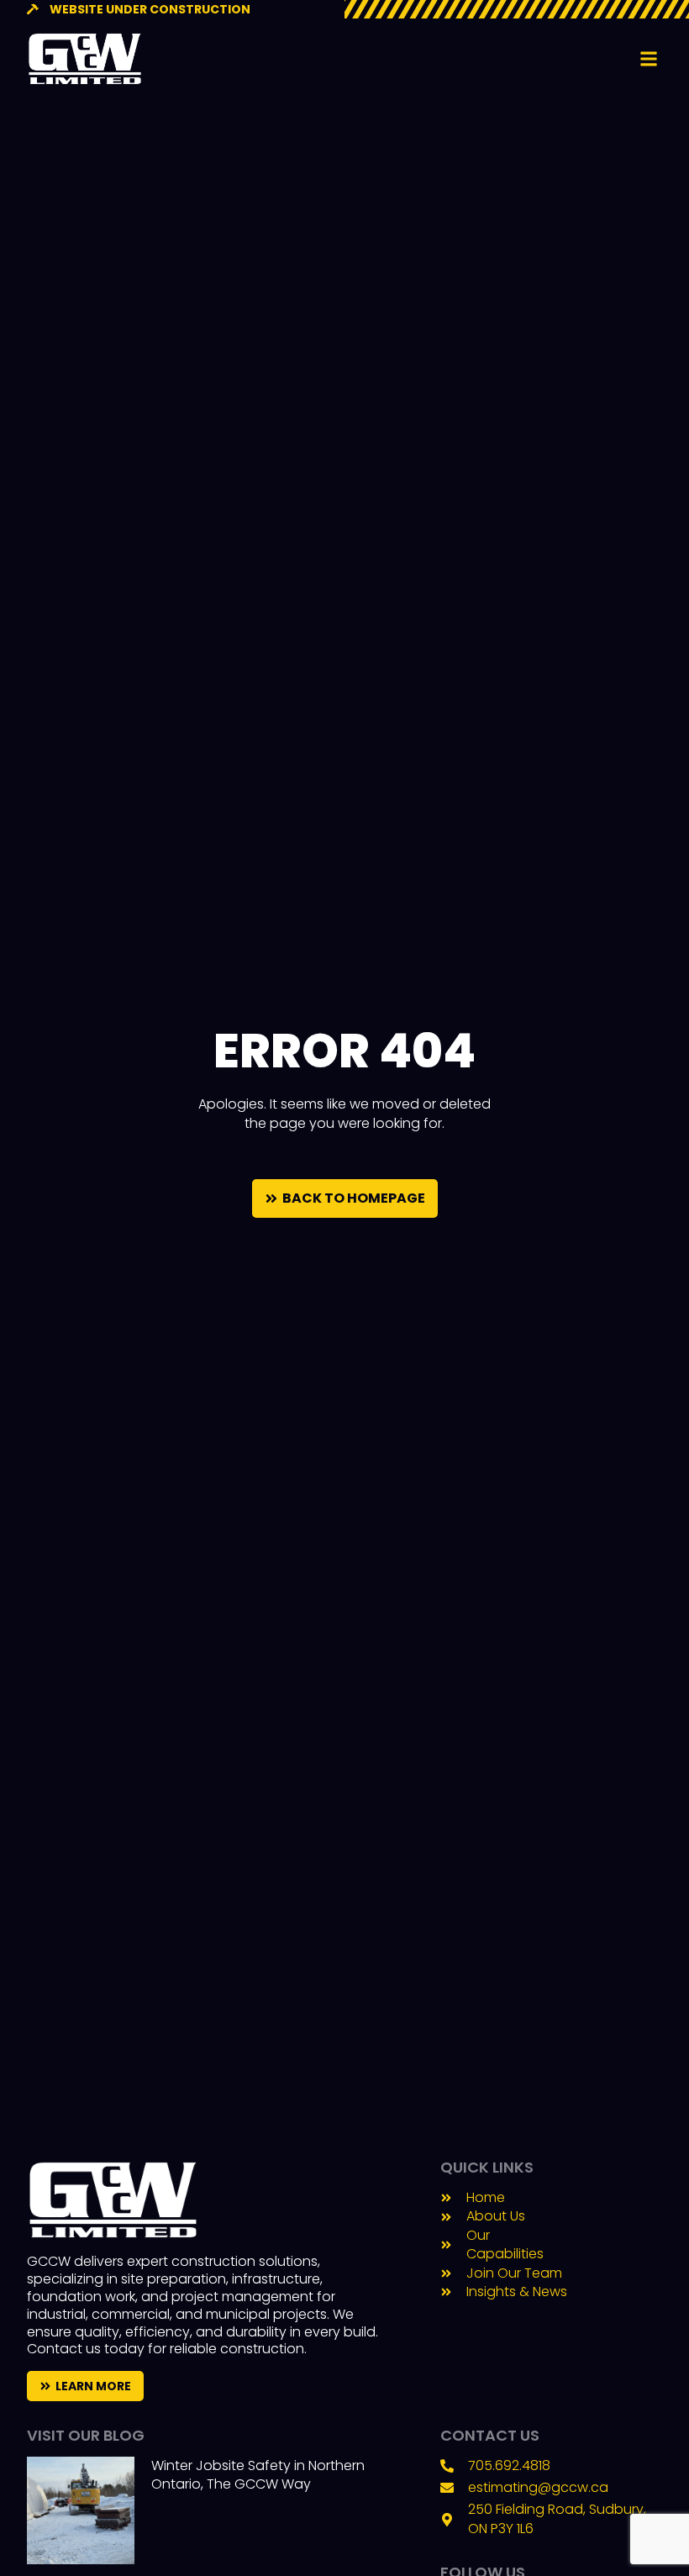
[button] (648, 59)
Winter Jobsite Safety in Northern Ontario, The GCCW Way (258, 2475)
